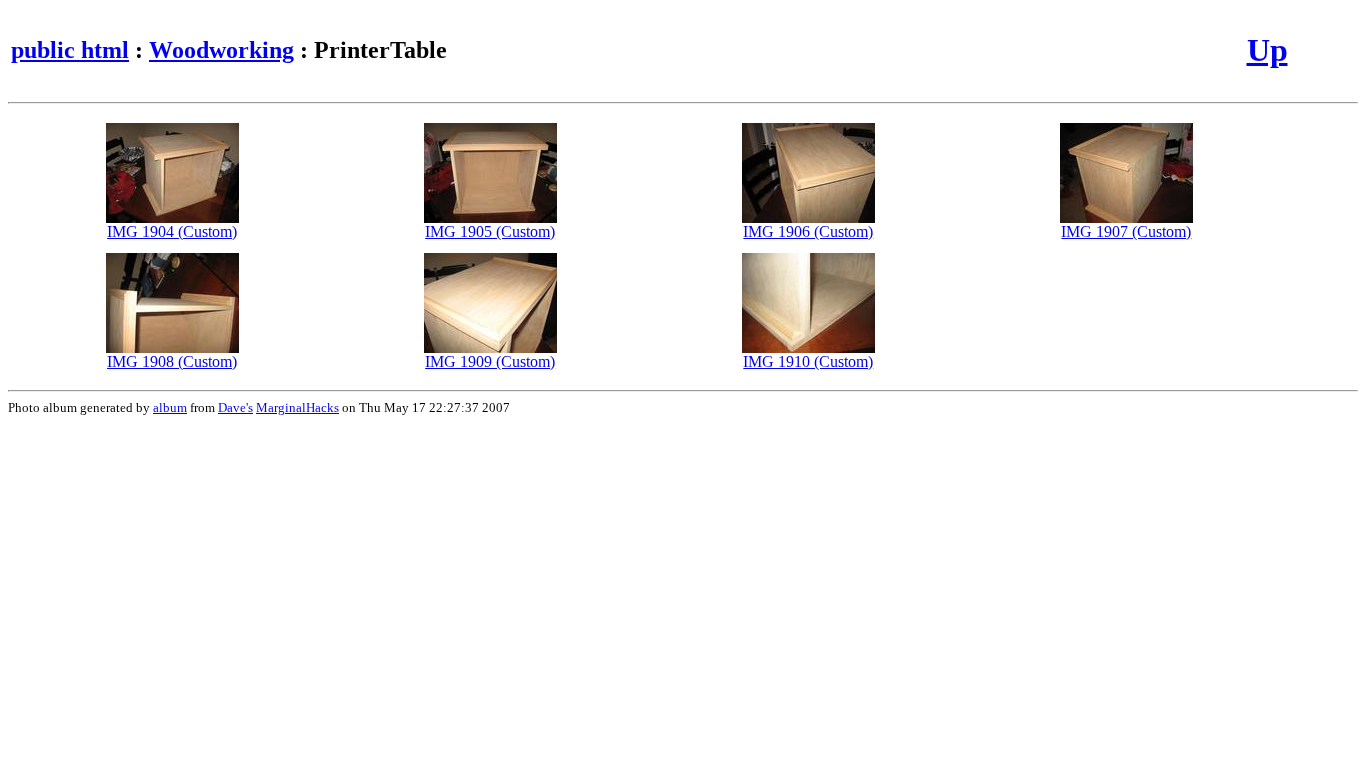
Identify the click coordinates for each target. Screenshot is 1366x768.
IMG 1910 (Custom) (808, 361)
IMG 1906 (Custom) (808, 231)
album (170, 407)
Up (1267, 50)
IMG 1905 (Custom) (490, 231)
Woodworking (221, 50)
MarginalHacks (297, 407)
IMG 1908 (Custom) (172, 361)
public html (70, 50)
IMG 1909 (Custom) (490, 361)
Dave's (235, 407)
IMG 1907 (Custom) (1126, 231)
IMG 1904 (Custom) (172, 231)
